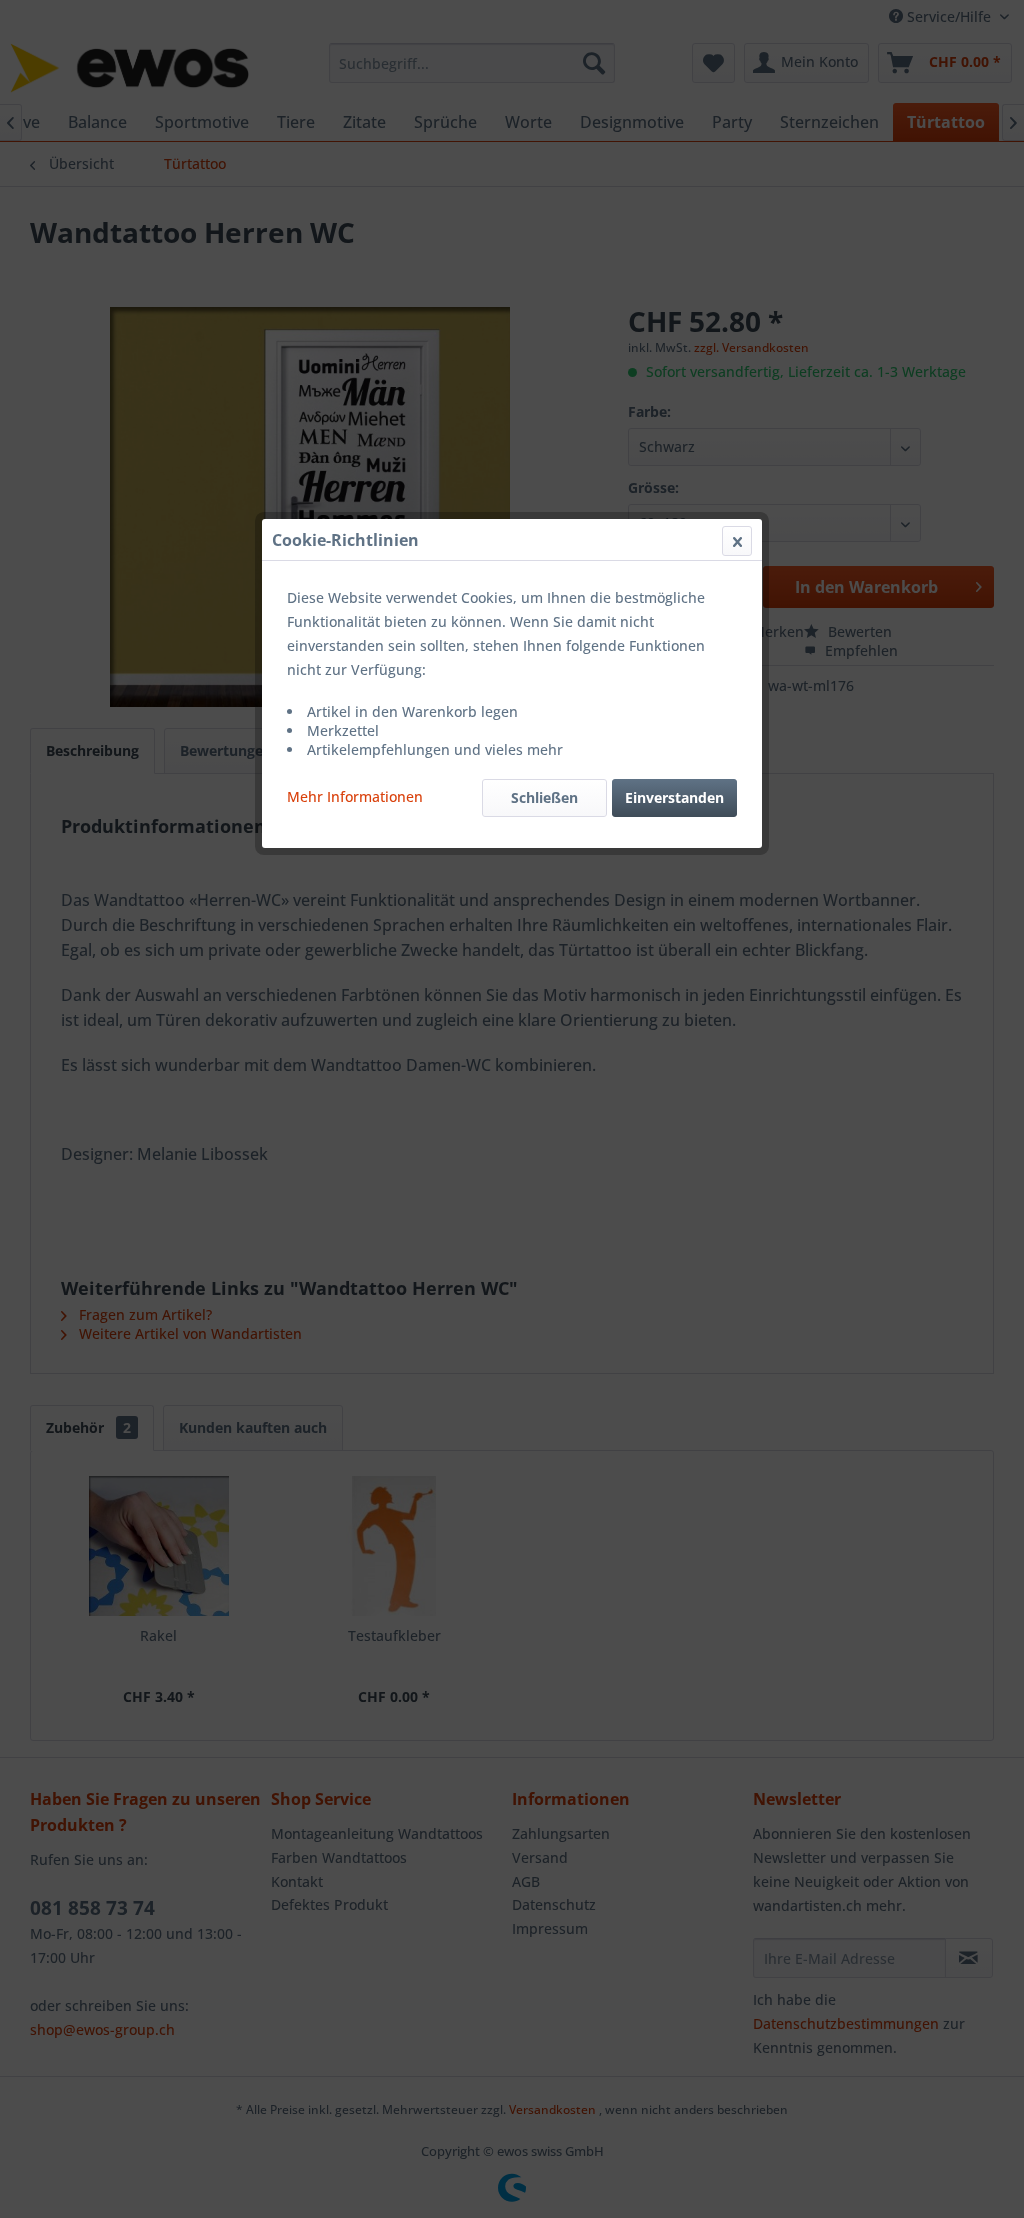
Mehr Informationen (355, 796)
